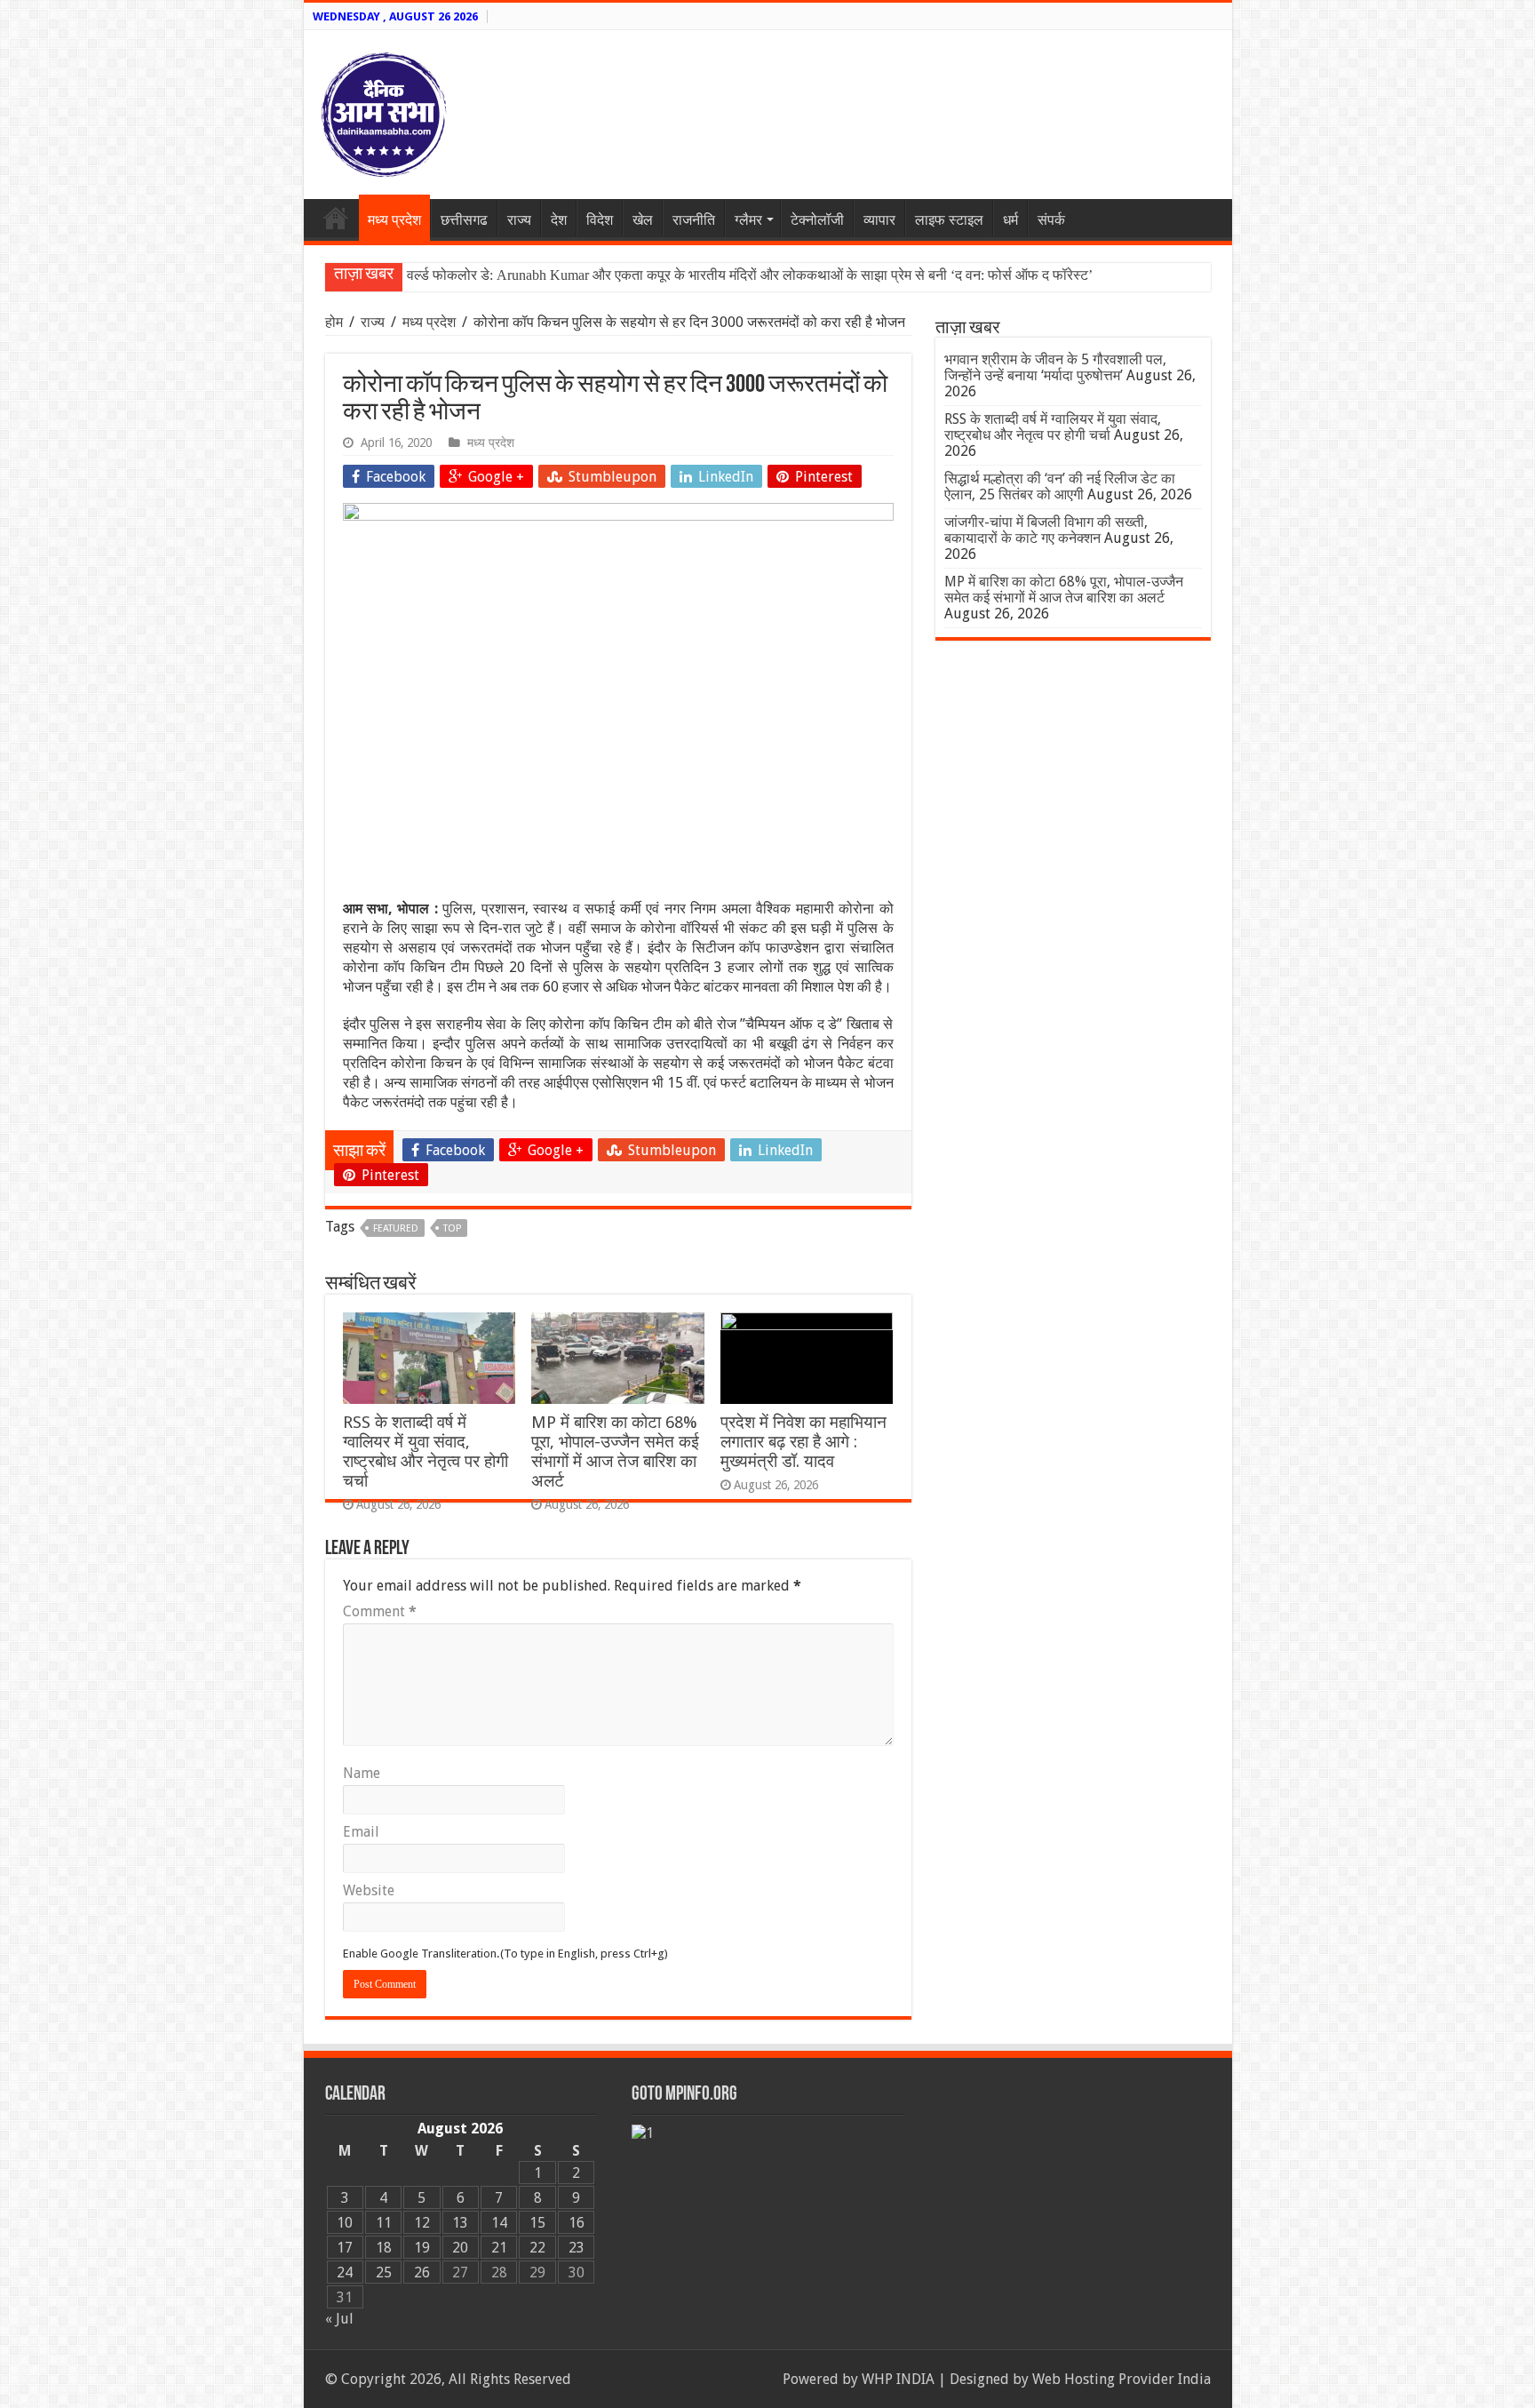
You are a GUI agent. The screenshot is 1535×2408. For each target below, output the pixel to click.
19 (422, 2248)
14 (499, 2223)
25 (384, 2272)
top (452, 1228)
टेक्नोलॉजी (817, 220)
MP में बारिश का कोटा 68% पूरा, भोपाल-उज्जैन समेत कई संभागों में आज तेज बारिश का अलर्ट (615, 1451)
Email (361, 1832)
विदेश (600, 220)
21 (499, 2248)
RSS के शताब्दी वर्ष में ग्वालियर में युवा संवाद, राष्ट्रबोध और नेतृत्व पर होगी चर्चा (426, 1451)
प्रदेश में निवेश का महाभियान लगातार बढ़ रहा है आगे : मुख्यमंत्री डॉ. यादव (803, 1442)
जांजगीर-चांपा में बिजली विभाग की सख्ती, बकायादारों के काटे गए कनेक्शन (1046, 530)
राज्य (519, 220)
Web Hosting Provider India (1121, 2379)
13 (460, 2223)
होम (336, 322)
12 (422, 2223)
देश (559, 220)
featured (396, 1228)
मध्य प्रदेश (394, 220)
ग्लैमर (748, 220)
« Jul (339, 2319)
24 (345, 2272)
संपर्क (1051, 220)
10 (345, 2223)
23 (577, 2248)
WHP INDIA (898, 2379)
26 (422, 2272)
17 (345, 2248)
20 (460, 2248)
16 (577, 2223)
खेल (643, 220)
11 (384, 2223)
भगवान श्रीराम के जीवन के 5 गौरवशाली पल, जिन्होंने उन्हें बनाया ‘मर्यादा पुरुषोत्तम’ (1055, 367)
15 (537, 2223)
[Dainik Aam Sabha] (384, 111)
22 (537, 2248)
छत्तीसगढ (464, 220)
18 (384, 2248)
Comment (380, 1611)
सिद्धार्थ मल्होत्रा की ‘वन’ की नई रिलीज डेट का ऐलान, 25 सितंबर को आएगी (1060, 486)
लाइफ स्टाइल (949, 220)
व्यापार (879, 220)
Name (362, 1773)
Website (369, 1890)
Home (336, 218)
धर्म (1010, 220)
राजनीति (694, 220)
